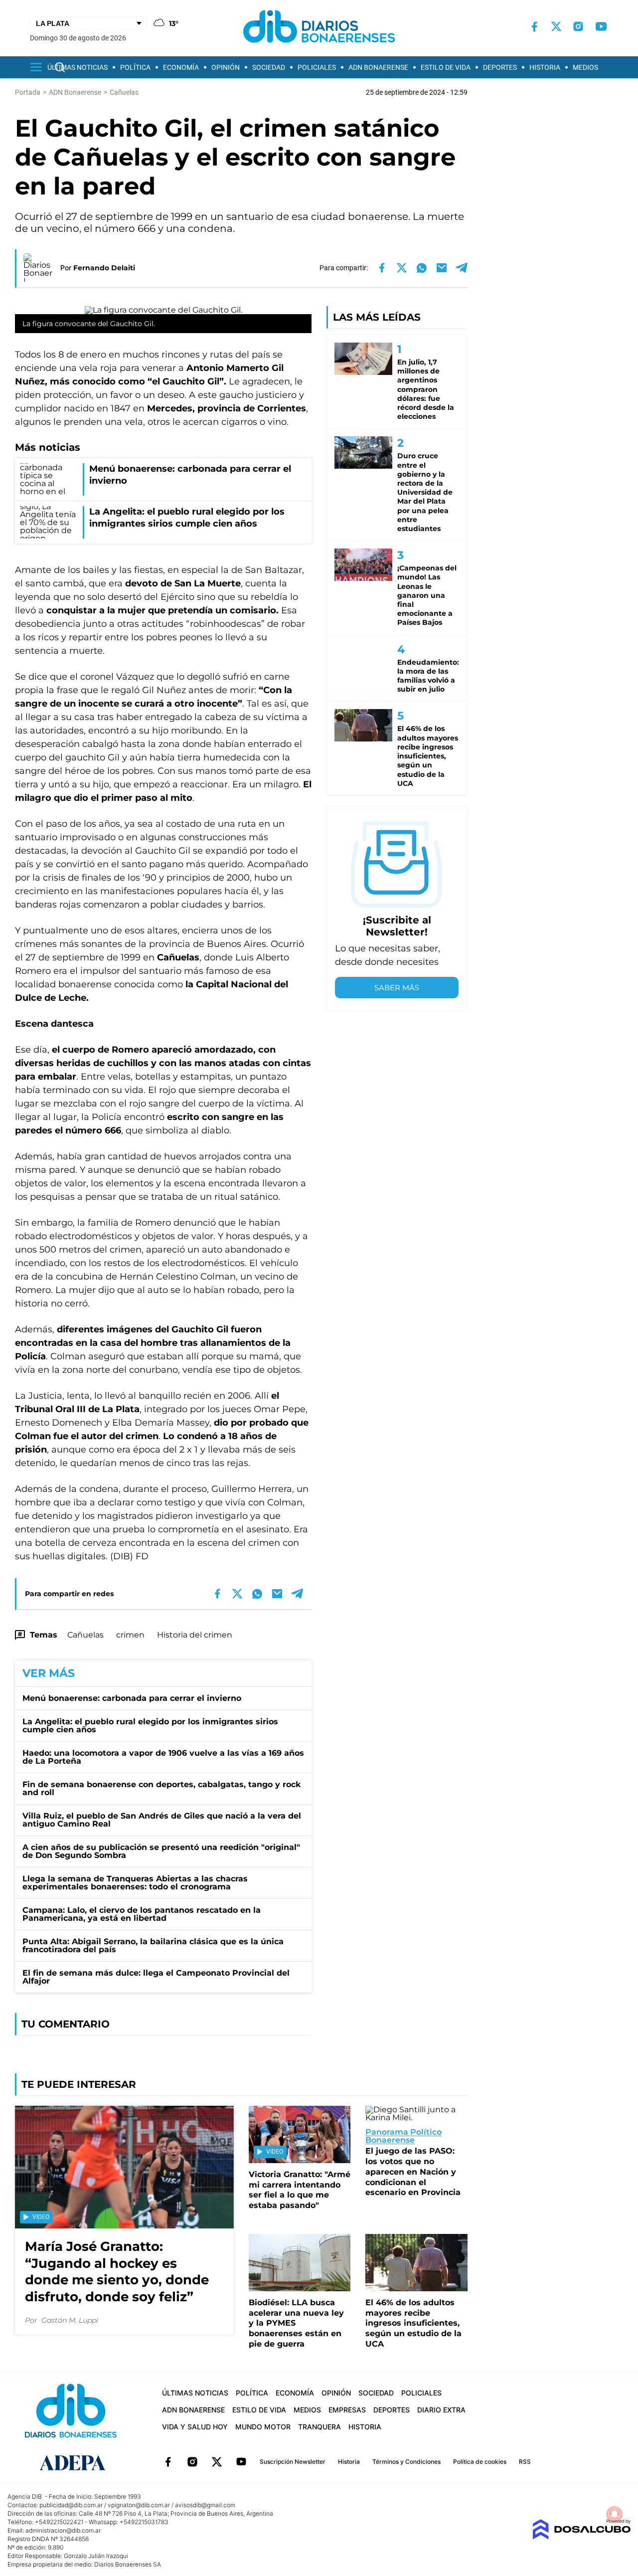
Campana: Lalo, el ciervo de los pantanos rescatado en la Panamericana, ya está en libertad (142, 1914)
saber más (397, 988)
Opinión (226, 67)
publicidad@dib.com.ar (71, 2505)
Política (135, 67)
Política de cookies (480, 2462)
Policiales (317, 67)
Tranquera (319, 2427)
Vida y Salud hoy (195, 2427)
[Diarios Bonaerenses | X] (556, 26)
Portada (28, 92)
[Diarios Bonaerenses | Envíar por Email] (442, 268)
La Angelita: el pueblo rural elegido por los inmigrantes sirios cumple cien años (150, 1726)
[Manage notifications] (615, 2514)
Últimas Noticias (78, 67)
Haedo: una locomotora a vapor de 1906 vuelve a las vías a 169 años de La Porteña (163, 1757)
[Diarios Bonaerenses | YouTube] (601, 26)
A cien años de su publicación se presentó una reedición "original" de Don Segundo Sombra (161, 1851)
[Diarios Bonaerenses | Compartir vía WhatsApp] (422, 268)
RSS (525, 2462)
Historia (545, 67)
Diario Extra (441, 2410)
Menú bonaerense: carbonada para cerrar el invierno (132, 1698)
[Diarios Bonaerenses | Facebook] (534, 27)
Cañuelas (85, 1635)
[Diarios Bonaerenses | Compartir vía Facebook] (382, 268)
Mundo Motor (263, 2427)
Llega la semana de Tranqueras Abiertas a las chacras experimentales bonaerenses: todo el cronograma (135, 1883)
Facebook (168, 2462)
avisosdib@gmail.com (205, 2505)
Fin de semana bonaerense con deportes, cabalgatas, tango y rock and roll (161, 1788)
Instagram (192, 2462)
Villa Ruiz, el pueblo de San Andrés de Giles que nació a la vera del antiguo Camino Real (162, 1820)
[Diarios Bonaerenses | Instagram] (578, 26)
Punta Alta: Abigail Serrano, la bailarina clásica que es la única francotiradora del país (153, 1945)
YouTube (241, 2462)
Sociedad (269, 67)
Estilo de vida (446, 67)
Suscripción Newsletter (293, 2462)
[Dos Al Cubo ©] (581, 2537)
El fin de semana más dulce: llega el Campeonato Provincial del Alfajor (156, 1977)
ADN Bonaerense (378, 67)
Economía (181, 67)
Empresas (347, 2410)
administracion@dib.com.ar (63, 2530)
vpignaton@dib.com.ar (139, 2505)
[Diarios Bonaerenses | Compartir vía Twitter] (402, 268)
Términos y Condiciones (406, 2462)
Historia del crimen (195, 1635)
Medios (585, 67)
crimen (130, 1635)
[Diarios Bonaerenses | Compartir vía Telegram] (462, 268)
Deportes (500, 67)
